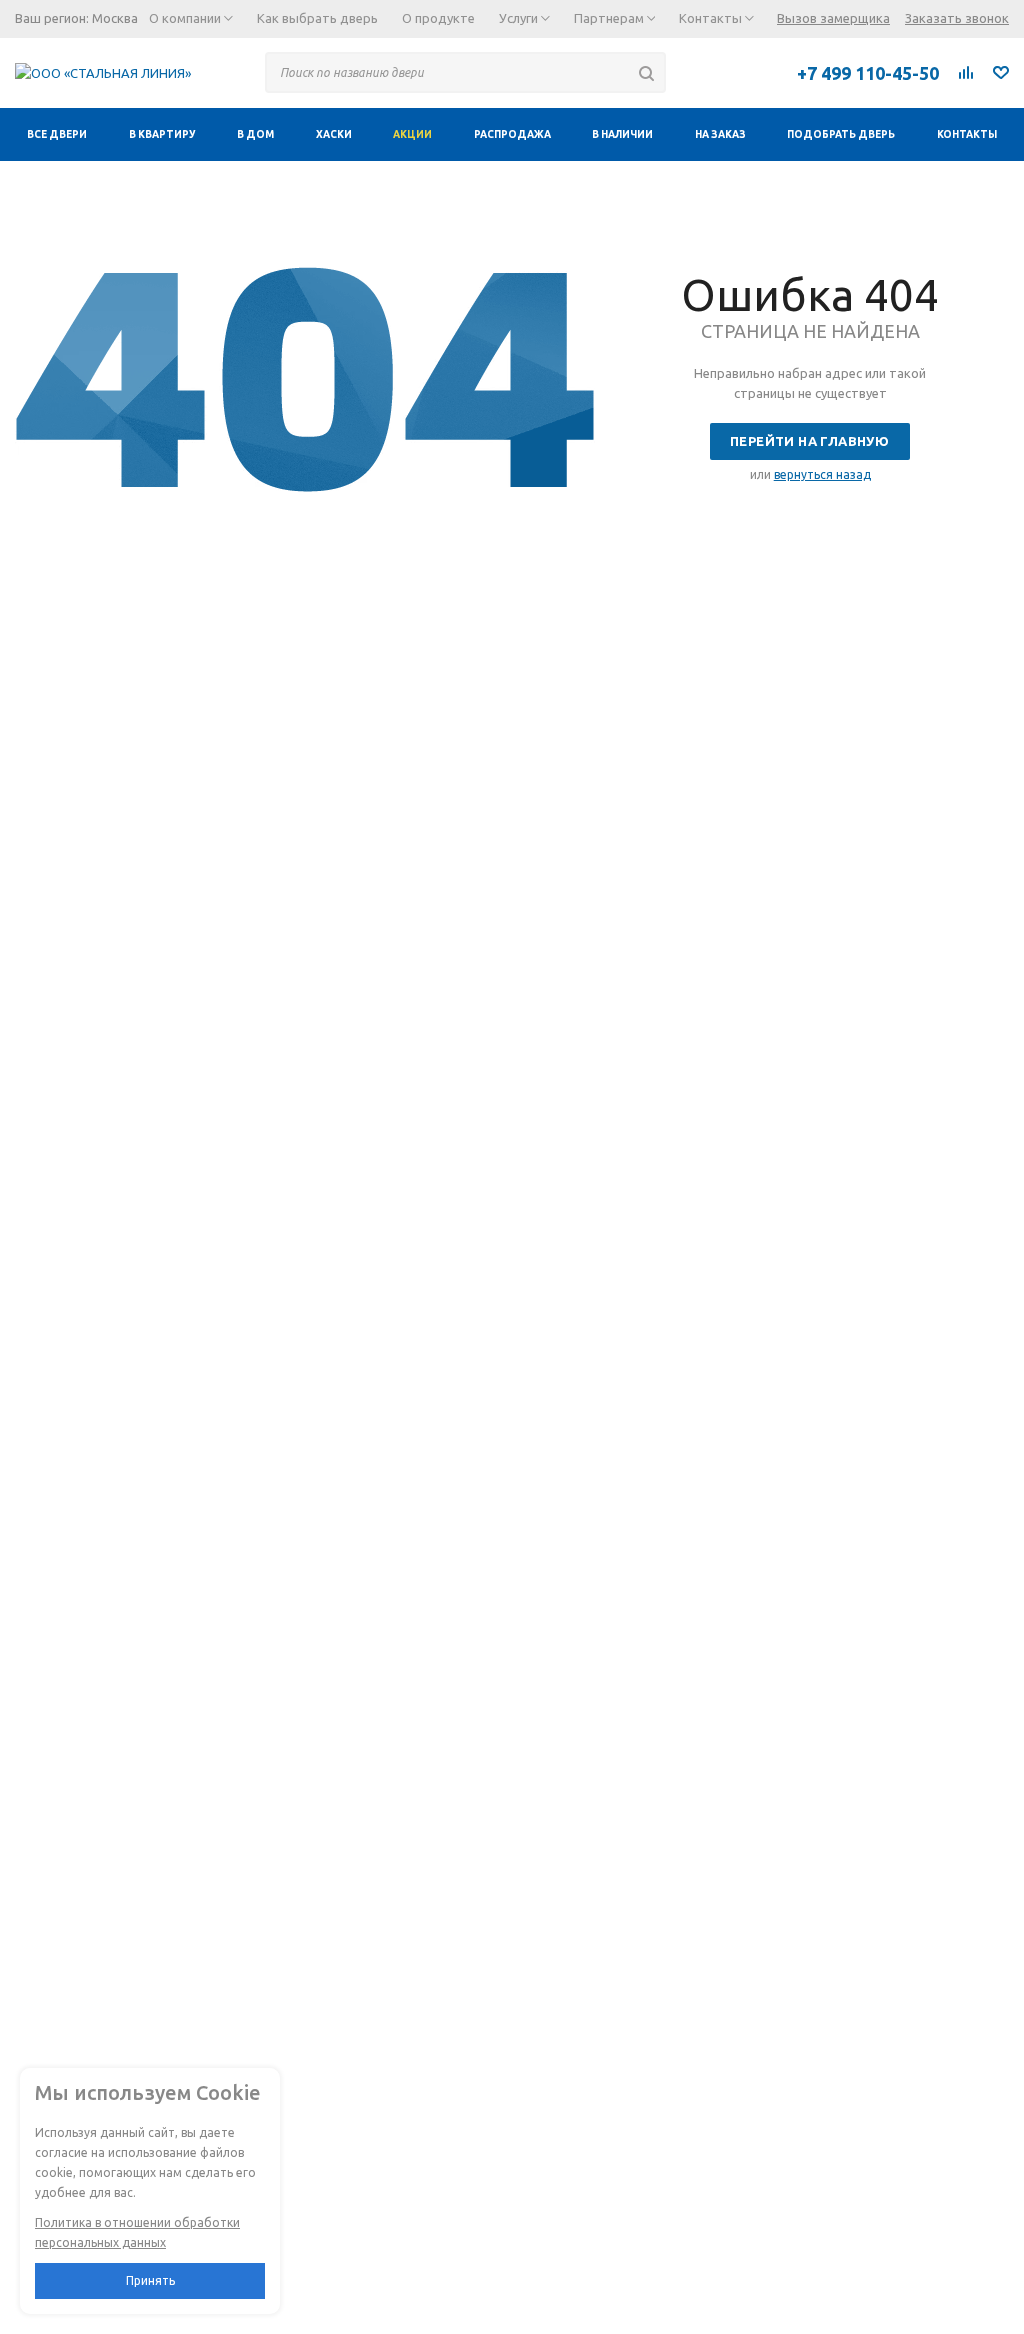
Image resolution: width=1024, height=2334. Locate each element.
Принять (150, 2280)
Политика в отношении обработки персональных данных (137, 2232)
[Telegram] (698, 72)
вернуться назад (822, 474)
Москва (115, 18)
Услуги (520, 18)
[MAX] (742, 72)
